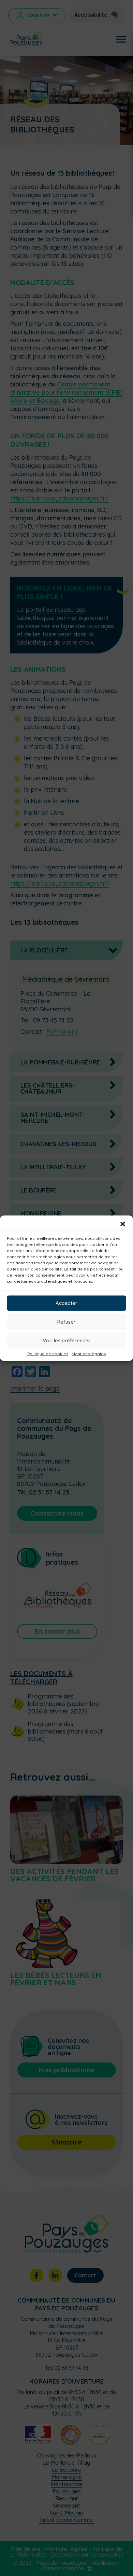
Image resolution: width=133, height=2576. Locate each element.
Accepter (66, 1303)
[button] (123, 1224)
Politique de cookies (48, 1354)
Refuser (66, 1322)
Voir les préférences (67, 1340)
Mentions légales (89, 1354)
